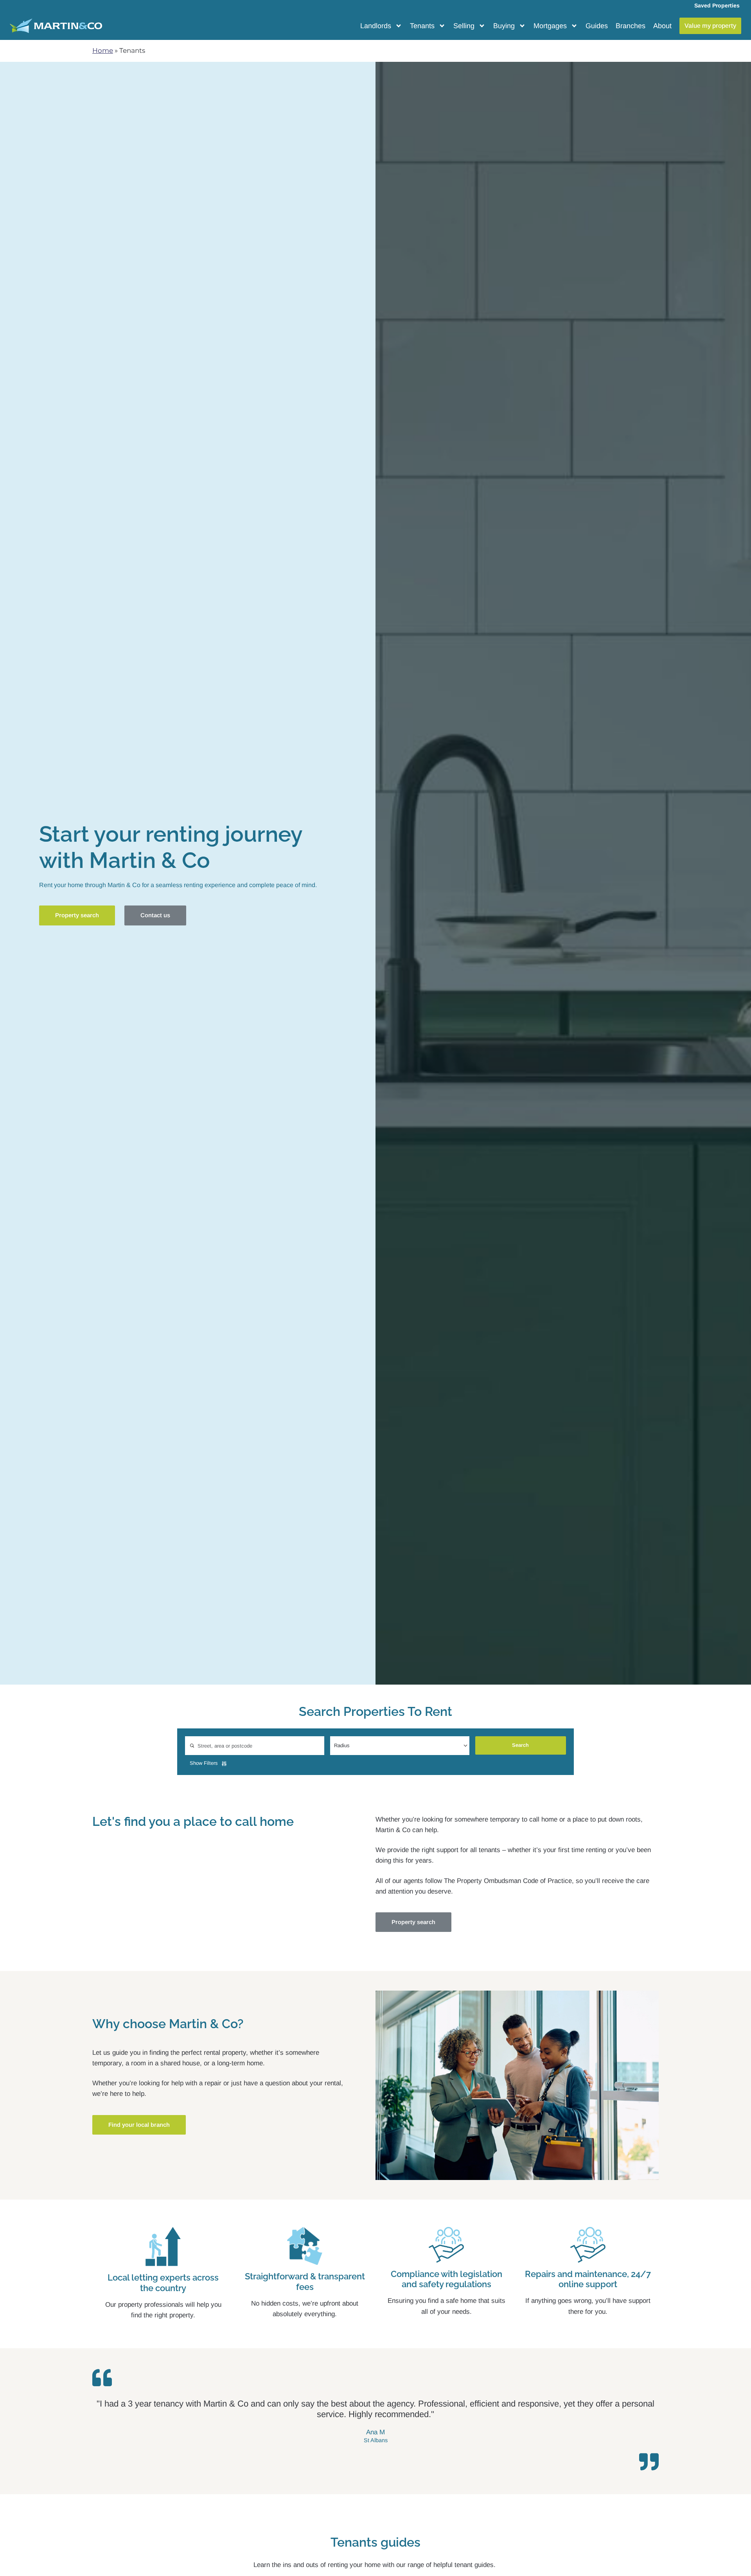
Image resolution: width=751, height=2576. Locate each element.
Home (103, 50)
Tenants (422, 26)
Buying (504, 26)
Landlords (376, 26)
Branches (631, 26)
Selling (464, 26)
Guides (597, 26)
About (662, 26)
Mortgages (550, 26)
